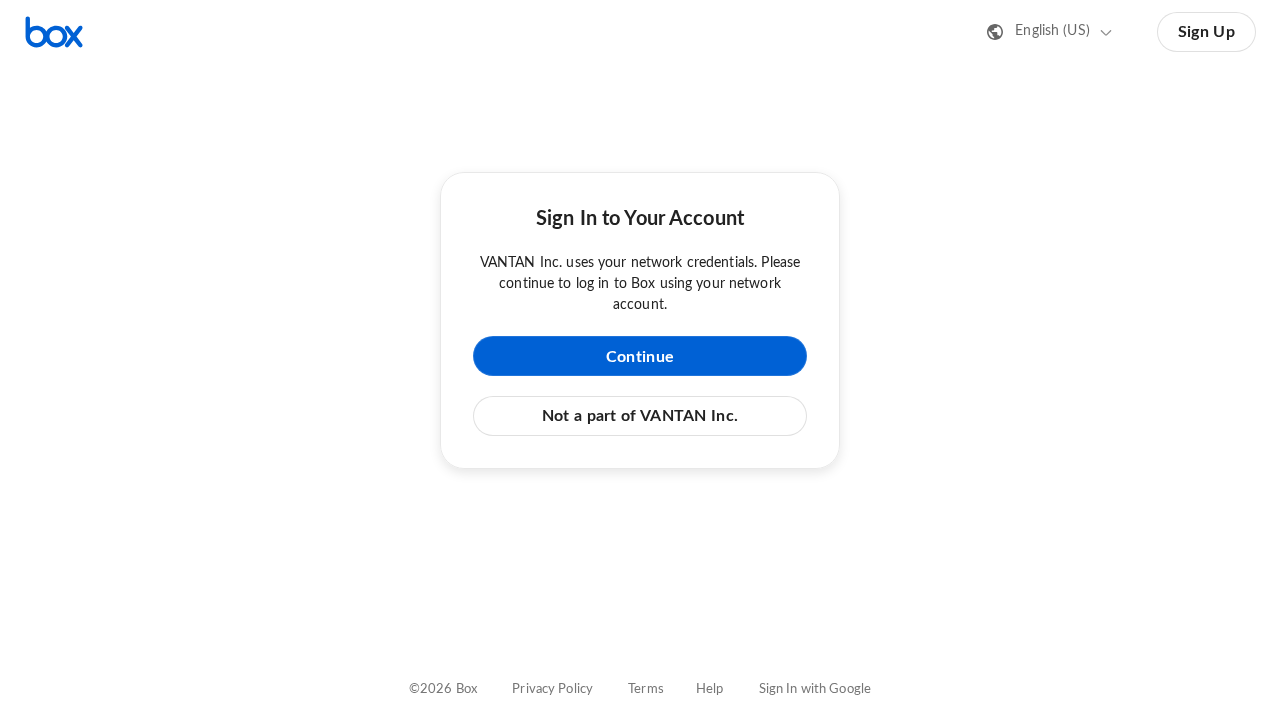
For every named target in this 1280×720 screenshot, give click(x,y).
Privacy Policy (552, 689)
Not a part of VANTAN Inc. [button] (640, 416)
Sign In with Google (815, 689)
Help (710, 689)
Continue (640, 357)
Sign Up (1206, 32)
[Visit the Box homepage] (54, 32)
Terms (646, 689)
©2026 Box (443, 689)
